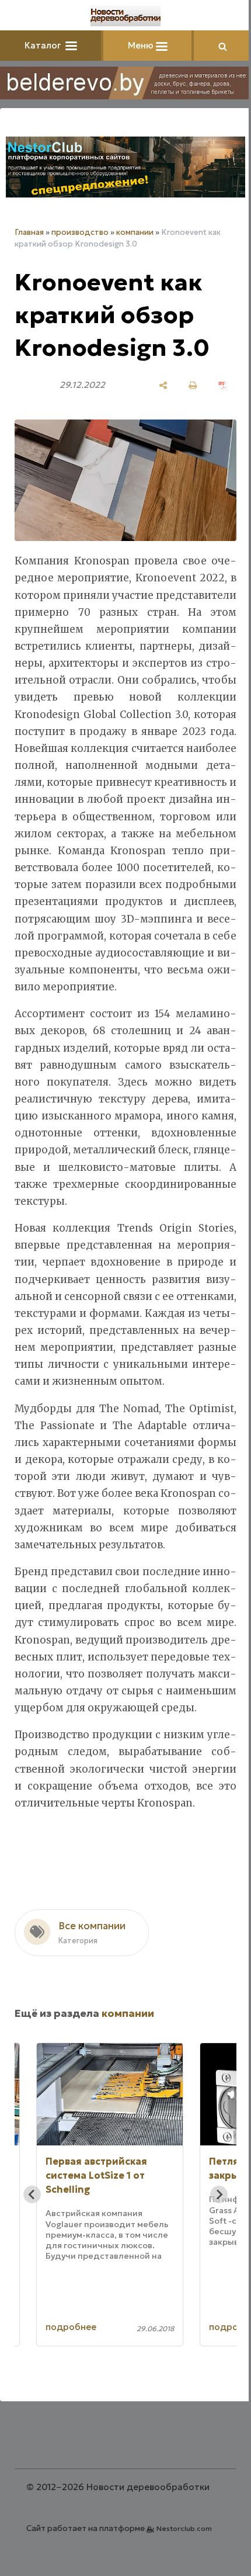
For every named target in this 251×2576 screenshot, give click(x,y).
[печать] (193, 385)
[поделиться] (163, 385)
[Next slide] (219, 2194)
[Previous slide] (32, 2194)
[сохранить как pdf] (223, 385)
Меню (142, 45)
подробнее (71, 2327)
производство (80, 232)
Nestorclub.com (184, 2528)
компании (135, 232)
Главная (29, 232)
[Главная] (125, 16)
